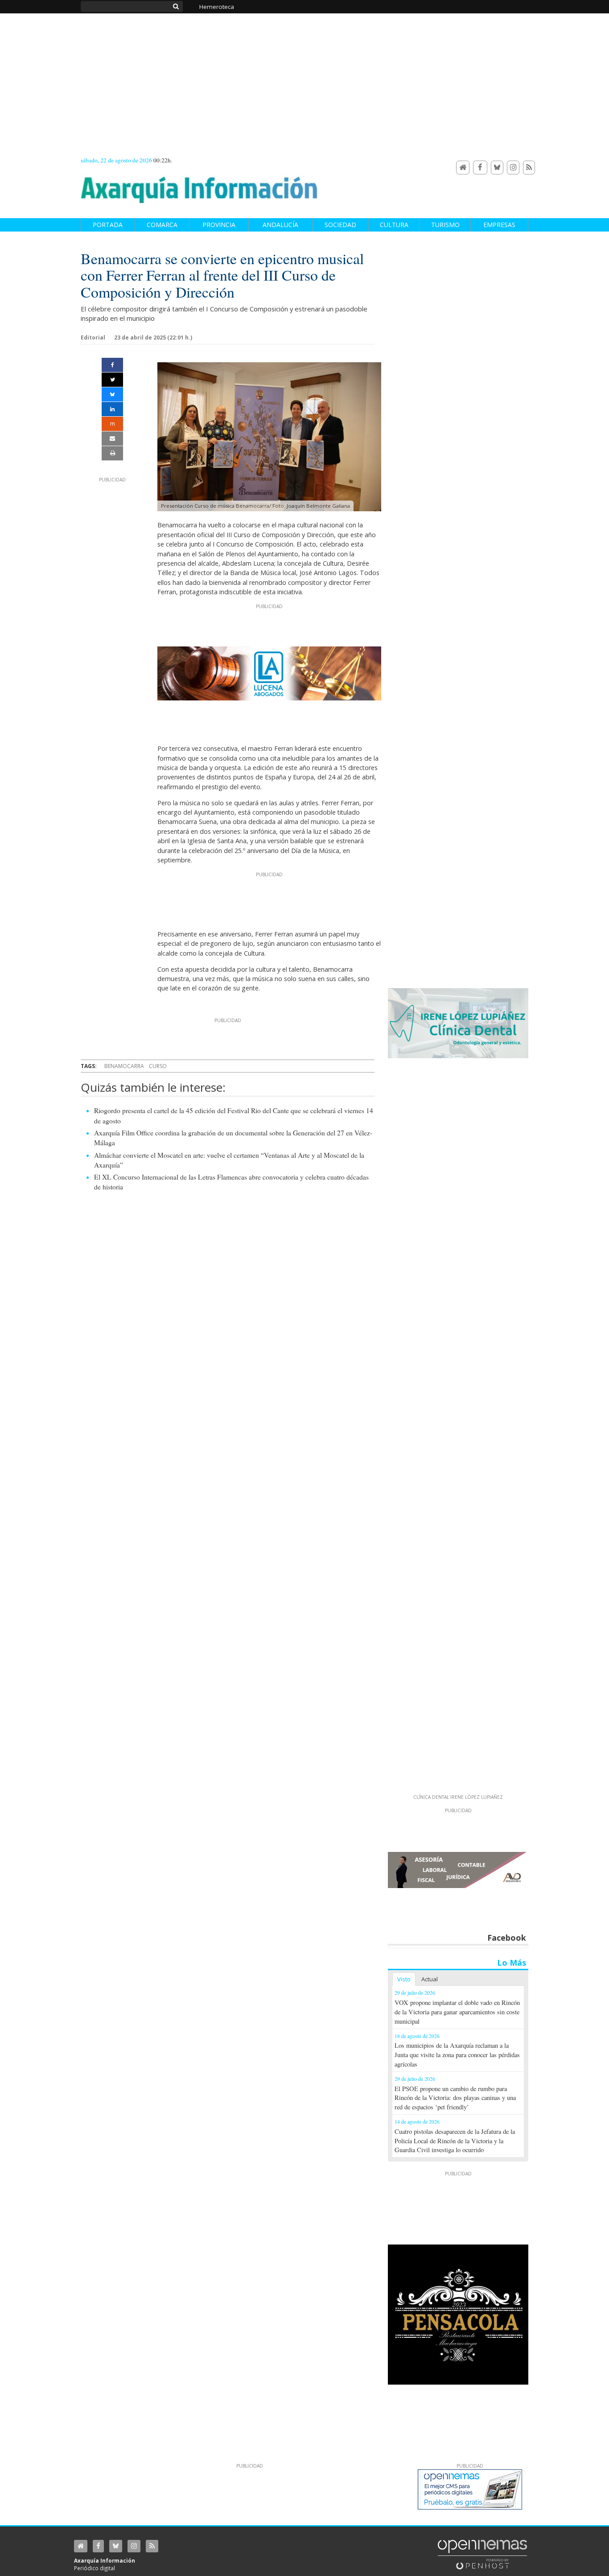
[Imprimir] (112, 453)
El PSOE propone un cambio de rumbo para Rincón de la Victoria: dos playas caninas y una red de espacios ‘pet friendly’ (455, 2098)
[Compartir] (112, 365)
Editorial (93, 338)
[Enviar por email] (112, 439)
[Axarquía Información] (199, 185)
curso (158, 1066)
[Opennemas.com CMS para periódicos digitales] (482, 2554)
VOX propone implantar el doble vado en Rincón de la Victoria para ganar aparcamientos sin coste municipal (457, 2012)
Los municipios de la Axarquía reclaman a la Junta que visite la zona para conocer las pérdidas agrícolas (457, 2055)
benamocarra (124, 1066)
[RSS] (529, 168)
